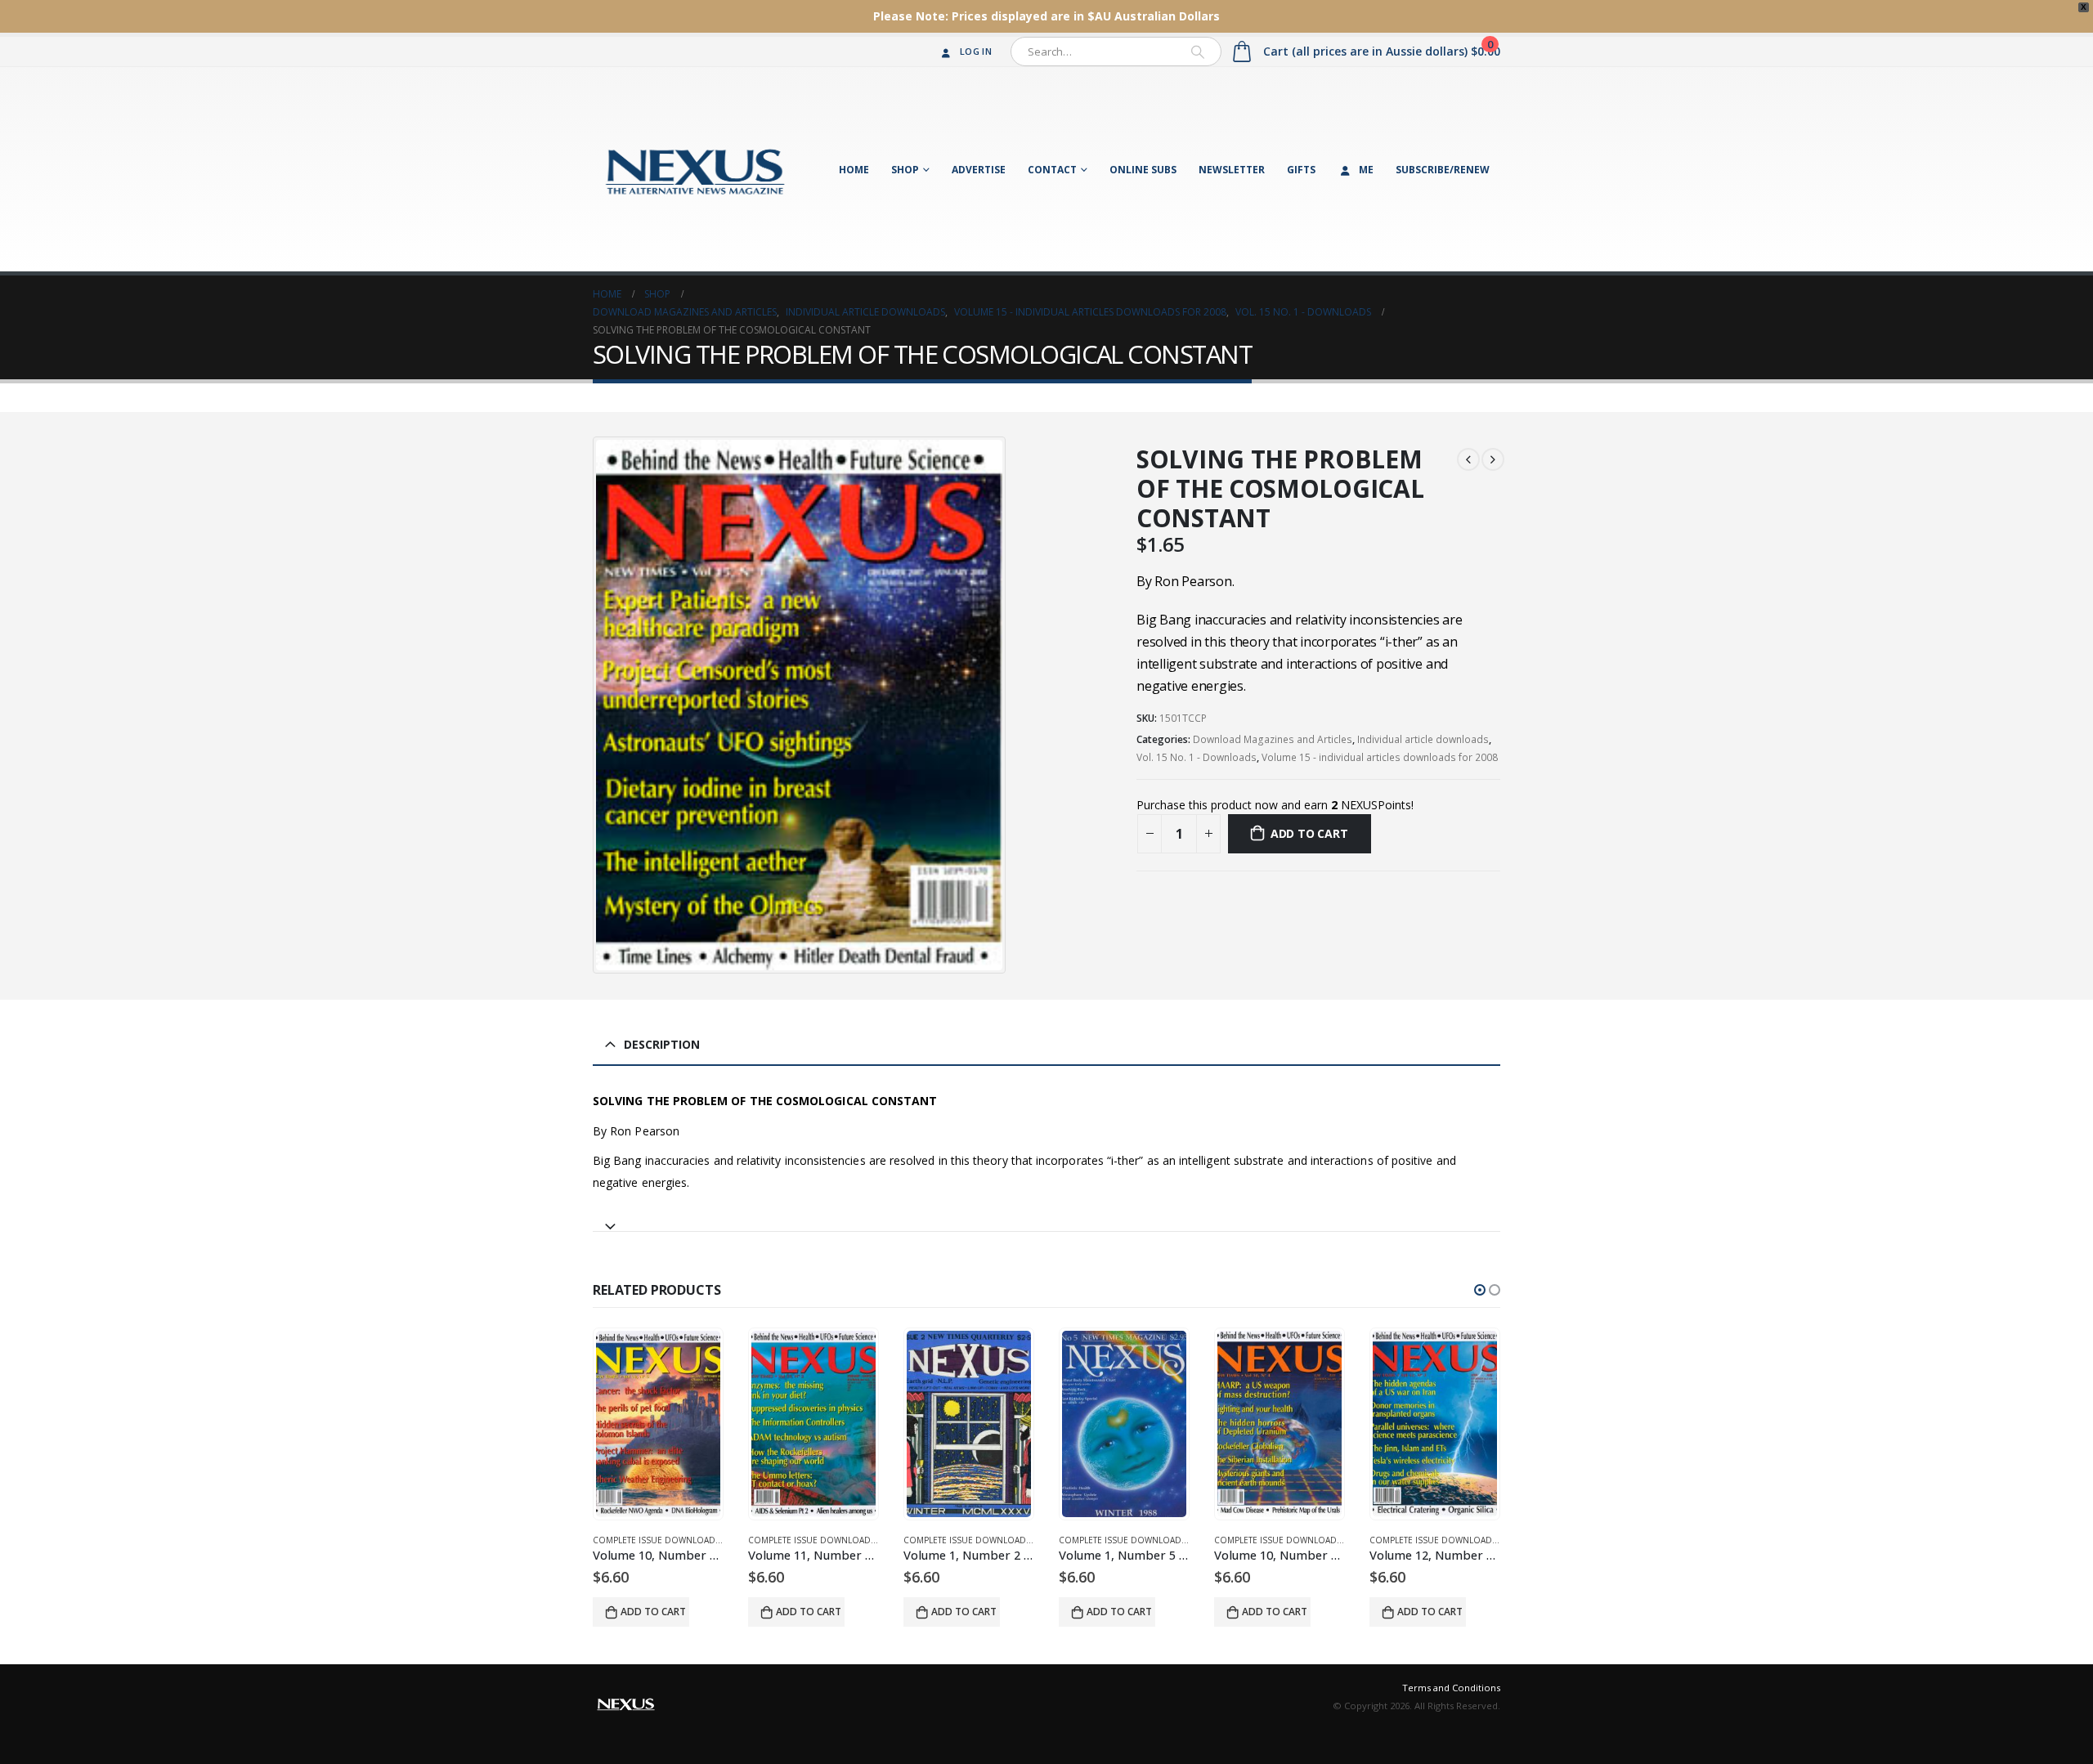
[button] (1480, 1290)
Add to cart (1309, 833)
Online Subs (1143, 170)
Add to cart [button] (653, 1612)
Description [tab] (662, 1044)
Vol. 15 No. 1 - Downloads (1197, 757)
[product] (658, 1424)
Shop (905, 170)
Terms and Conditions (1451, 1688)
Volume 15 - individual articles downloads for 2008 (1380, 757)
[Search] (1198, 51)
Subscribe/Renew (1443, 170)
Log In (976, 51)
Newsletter (1232, 170)
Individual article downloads (1423, 739)
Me (1366, 170)
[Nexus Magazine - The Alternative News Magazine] (695, 169)
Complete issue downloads (657, 1540)
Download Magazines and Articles (1273, 739)
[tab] (1046, 1219)
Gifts (1301, 170)
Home (854, 170)
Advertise (979, 170)
